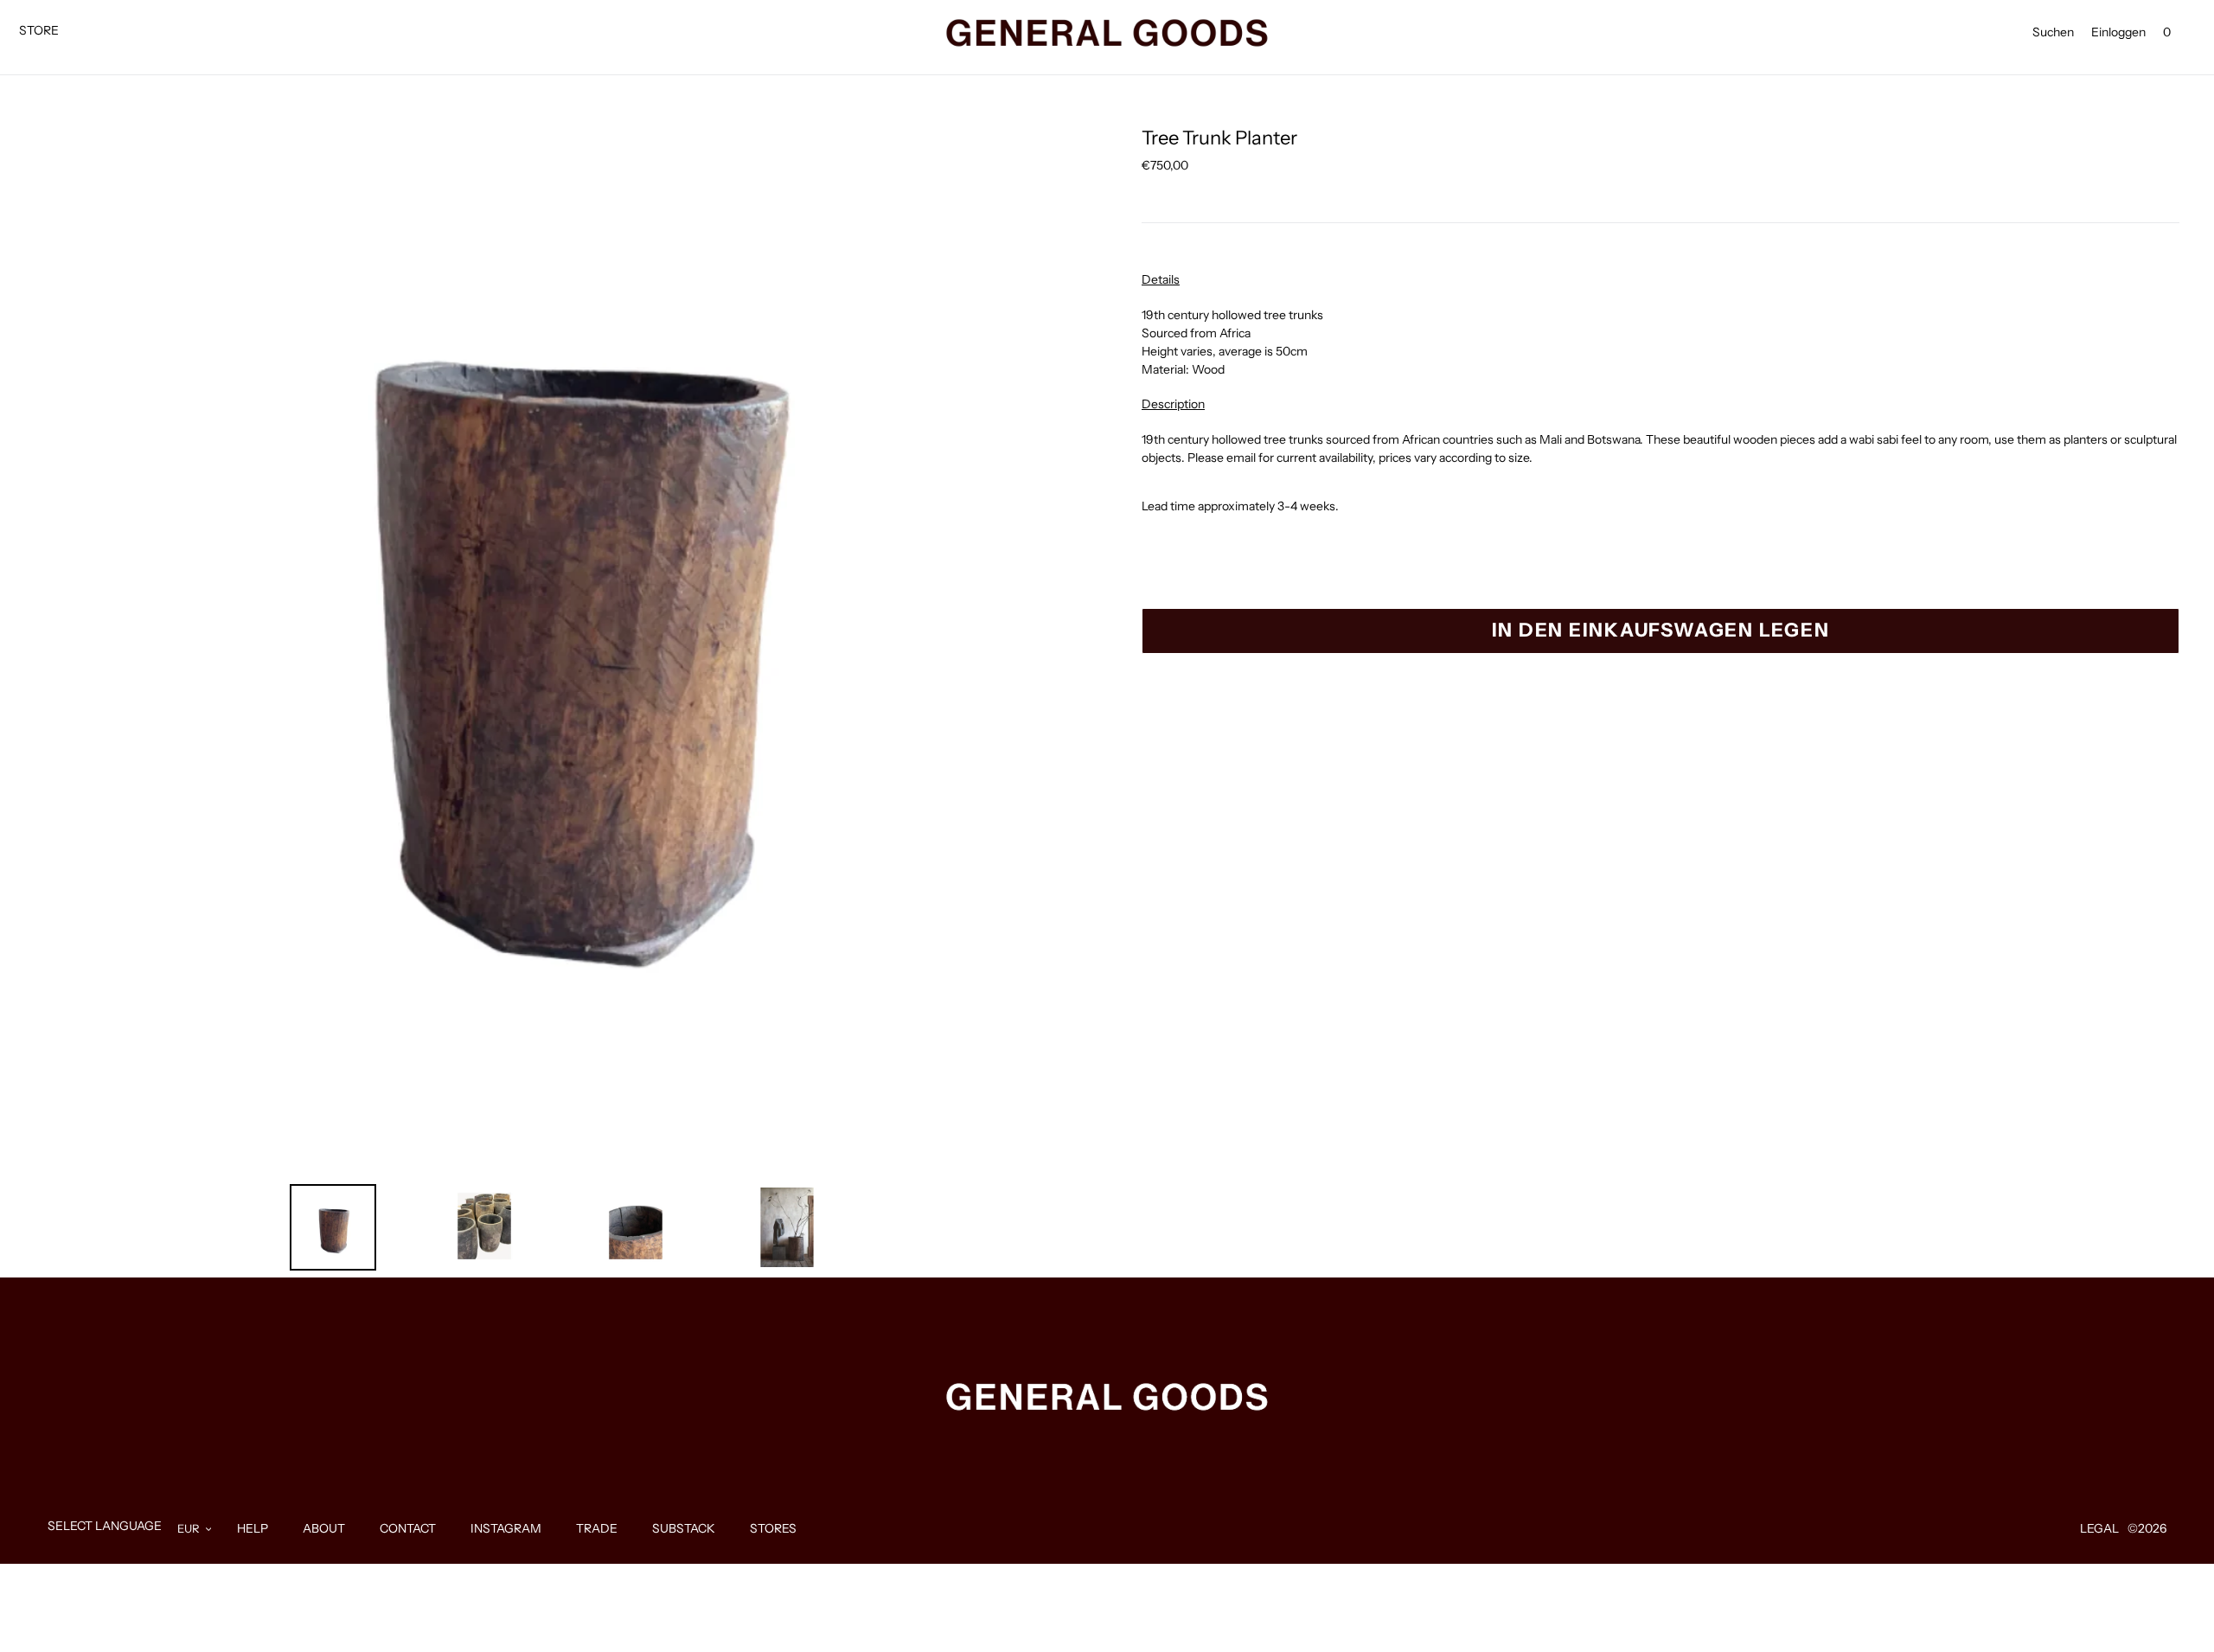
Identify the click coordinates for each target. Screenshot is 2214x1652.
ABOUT (324, 1528)
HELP (253, 1528)
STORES (773, 1528)
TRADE (597, 1528)
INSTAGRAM (506, 1528)
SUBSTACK (684, 1528)
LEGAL (2099, 1528)
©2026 (2147, 1528)
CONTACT (408, 1528)
